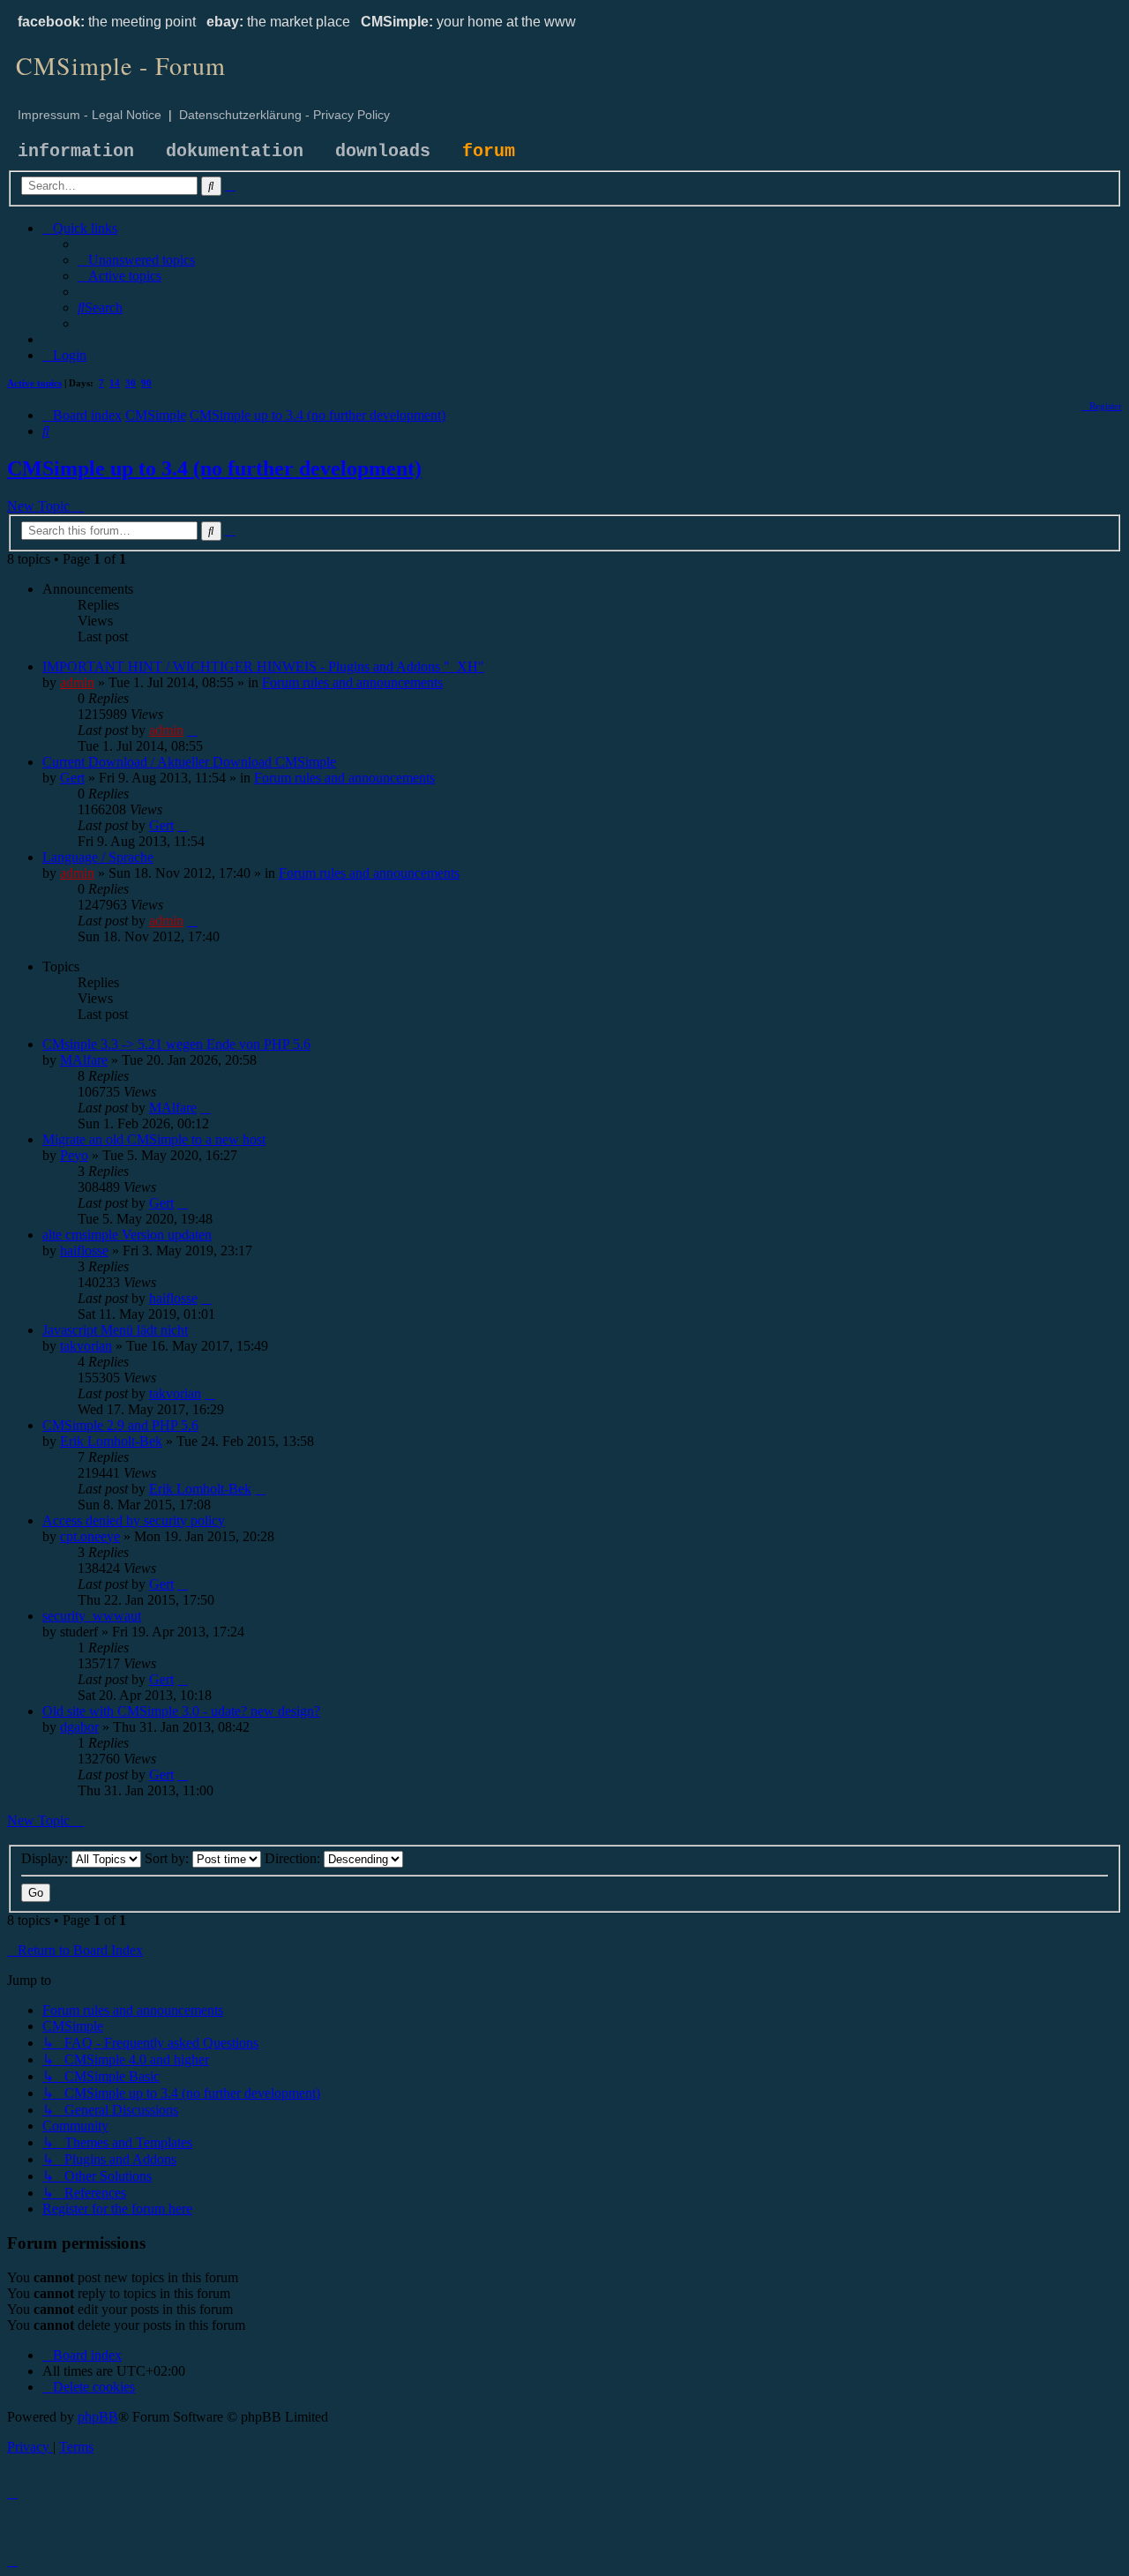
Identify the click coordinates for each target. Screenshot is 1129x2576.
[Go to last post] (192, 730)
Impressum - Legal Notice (90, 115)
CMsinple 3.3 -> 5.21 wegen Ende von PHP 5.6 (176, 1044)
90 (146, 383)
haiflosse (84, 1251)
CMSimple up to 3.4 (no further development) (214, 468)
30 (131, 383)
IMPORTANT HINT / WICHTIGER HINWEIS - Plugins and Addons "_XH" (263, 666)
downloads (383, 151)
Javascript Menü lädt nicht (115, 1330)
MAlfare (84, 1060)
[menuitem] (136, 260)
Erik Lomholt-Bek (111, 1441)
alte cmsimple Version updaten (127, 1235)
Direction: (294, 1858)
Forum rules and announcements (352, 682)
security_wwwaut (92, 1616)
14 (115, 383)
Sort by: (168, 1858)
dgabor (79, 1727)
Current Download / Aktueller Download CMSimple (189, 762)
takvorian (86, 1346)
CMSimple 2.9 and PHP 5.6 (120, 1425)
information (76, 151)
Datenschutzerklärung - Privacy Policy (284, 115)
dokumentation (235, 151)
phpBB (98, 2417)
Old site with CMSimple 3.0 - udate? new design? (181, 1711)
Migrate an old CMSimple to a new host (154, 1139)
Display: (46, 1858)
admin (77, 682)
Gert (72, 778)
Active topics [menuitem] (34, 383)
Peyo (74, 1155)
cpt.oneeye (90, 1536)
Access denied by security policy (134, 1520)
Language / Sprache (98, 857)
